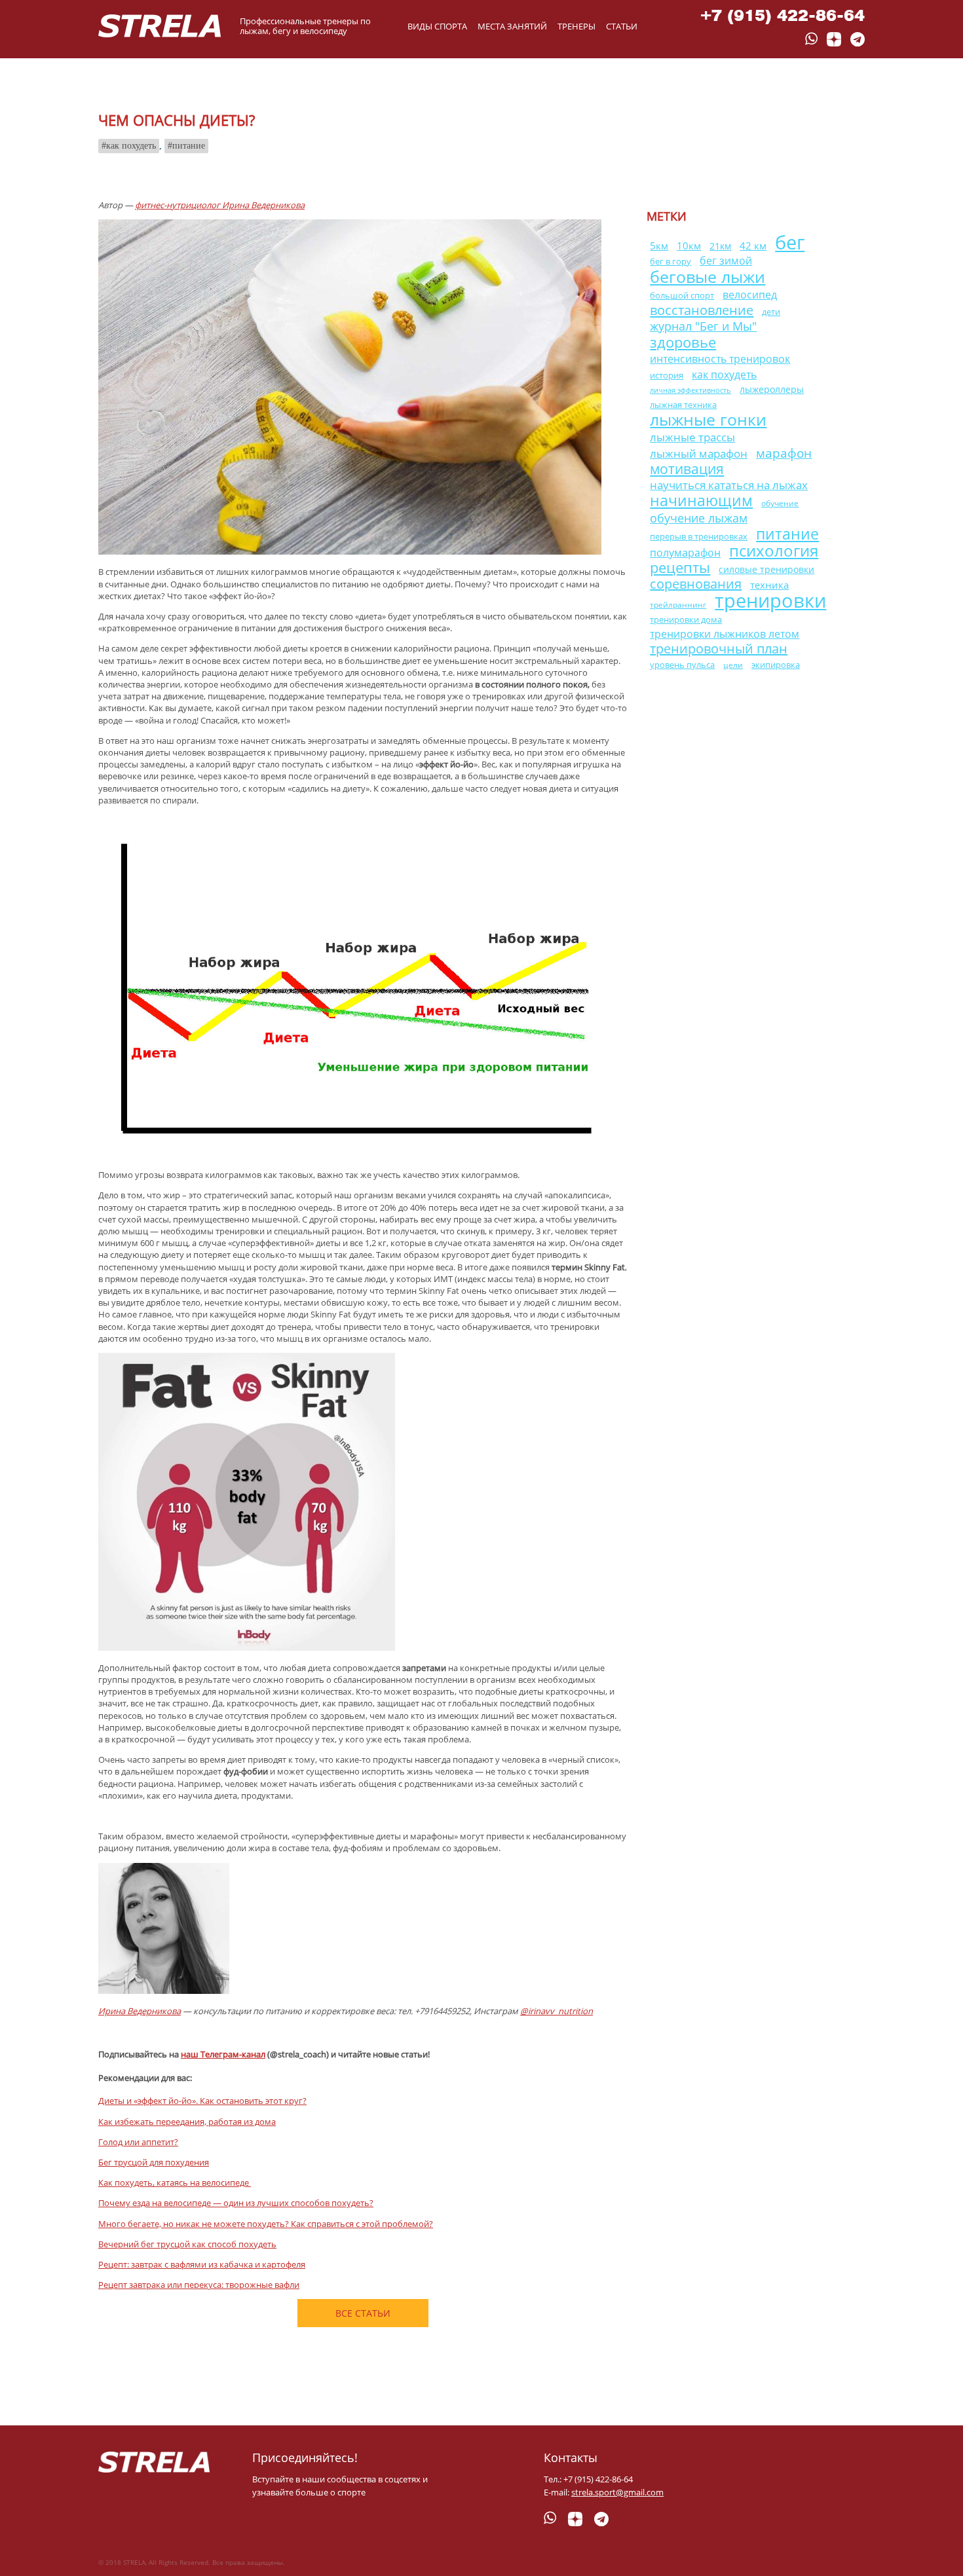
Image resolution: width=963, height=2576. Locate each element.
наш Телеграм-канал (223, 2054)
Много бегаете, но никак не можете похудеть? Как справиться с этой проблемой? (266, 2224)
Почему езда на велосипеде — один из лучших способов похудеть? (236, 2203)
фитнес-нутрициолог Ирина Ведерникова (220, 205)
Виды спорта (437, 26)
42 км (753, 246)
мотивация (687, 469)
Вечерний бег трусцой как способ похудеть (187, 2244)
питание (189, 146)
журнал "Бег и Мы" (703, 326)
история (667, 375)
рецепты (680, 567)
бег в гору (670, 262)
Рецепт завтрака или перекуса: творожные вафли (199, 2285)
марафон (784, 453)
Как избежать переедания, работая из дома (187, 2122)
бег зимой (726, 261)
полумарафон (685, 553)
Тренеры (576, 26)
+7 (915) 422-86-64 (783, 15)
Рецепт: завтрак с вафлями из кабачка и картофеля (202, 2264)
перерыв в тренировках (699, 536)
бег (790, 242)
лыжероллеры (772, 389)
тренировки (770, 600)
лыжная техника (683, 405)
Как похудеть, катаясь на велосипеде (175, 2182)
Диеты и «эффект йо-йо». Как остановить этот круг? (202, 2101)
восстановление (702, 310)
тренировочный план (719, 649)
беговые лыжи (708, 276)
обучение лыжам (699, 518)
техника (769, 585)
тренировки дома (686, 619)
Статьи (622, 26)
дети (771, 312)
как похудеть (131, 146)
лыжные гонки (708, 419)
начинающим (701, 500)
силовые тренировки (766, 569)
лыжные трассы (692, 437)
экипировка (776, 665)
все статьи (363, 2313)
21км (720, 246)
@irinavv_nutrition (557, 2011)
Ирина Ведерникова (140, 2011)
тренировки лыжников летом (725, 634)
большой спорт (682, 295)
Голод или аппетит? (138, 2142)
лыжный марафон (699, 453)
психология (774, 550)
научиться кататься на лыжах (729, 485)
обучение (780, 503)
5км (659, 246)
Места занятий (512, 26)
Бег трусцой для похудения (154, 2162)
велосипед (750, 294)
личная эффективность (690, 390)
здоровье (683, 342)
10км (689, 246)
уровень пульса (682, 665)
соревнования (696, 584)
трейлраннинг (678, 605)
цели (733, 665)
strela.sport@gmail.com (617, 2492)
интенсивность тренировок (720, 359)
